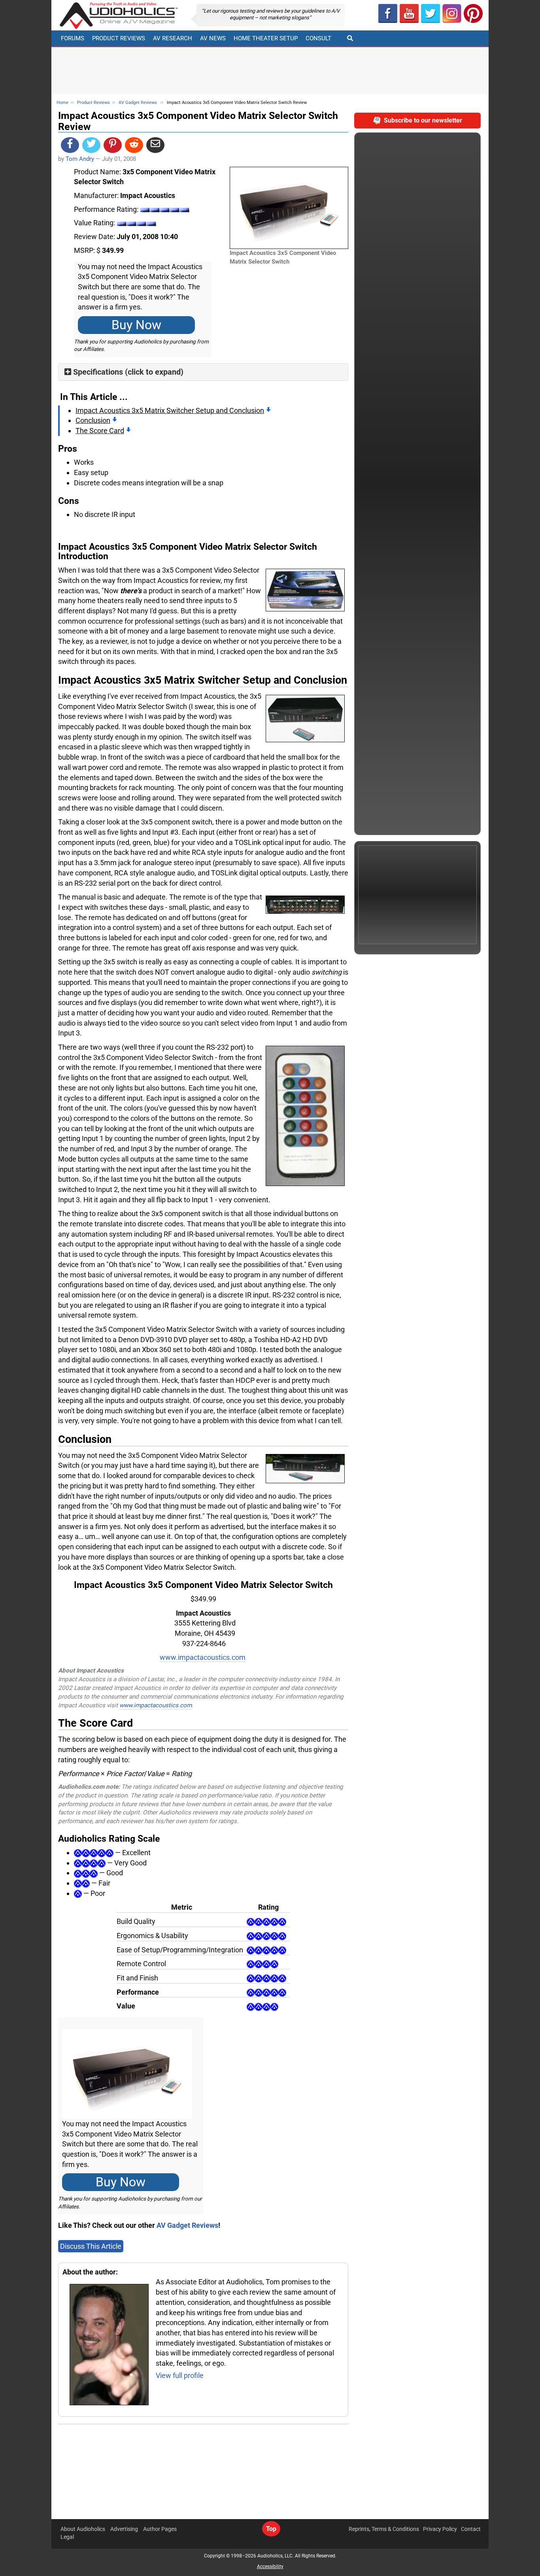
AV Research (173, 38)
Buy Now (136, 325)
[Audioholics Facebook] (388, 13)
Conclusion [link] (93, 420)
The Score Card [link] (100, 431)
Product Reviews (119, 38)
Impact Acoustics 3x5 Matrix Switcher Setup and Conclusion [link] (170, 410)
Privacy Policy (440, 2529)
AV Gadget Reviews (138, 103)
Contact (471, 2529)
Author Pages (160, 2529)
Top (271, 2529)
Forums (73, 38)
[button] (409, 13)
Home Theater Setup (266, 38)
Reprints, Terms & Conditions (384, 2529)
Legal (67, 2537)
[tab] (203, 372)
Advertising (124, 2529)
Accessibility (270, 2567)
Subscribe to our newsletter (423, 120)
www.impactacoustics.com (203, 1657)
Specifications (98, 372)
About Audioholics (83, 2529)
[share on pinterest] (113, 145)
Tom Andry (80, 159)
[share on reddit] (134, 145)
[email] (155, 145)
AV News (213, 38)
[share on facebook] (70, 145)
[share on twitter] (91, 145)
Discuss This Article (91, 2246)
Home (62, 103)
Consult (318, 38)
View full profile (180, 2375)
